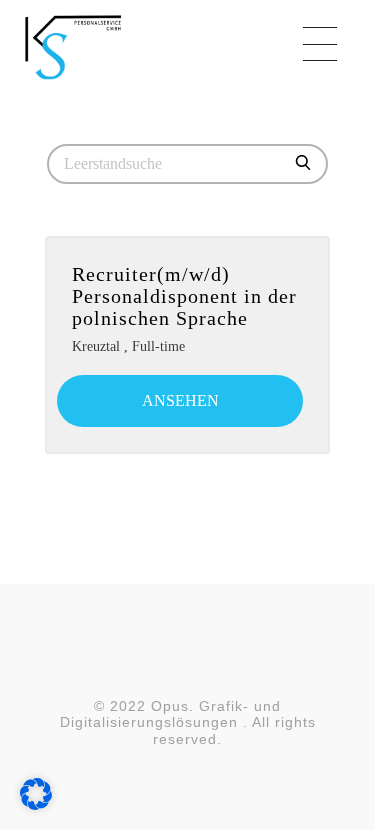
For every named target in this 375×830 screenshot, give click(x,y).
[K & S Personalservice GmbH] (130, 46)
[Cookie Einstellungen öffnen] (36, 792)
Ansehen (180, 400)
